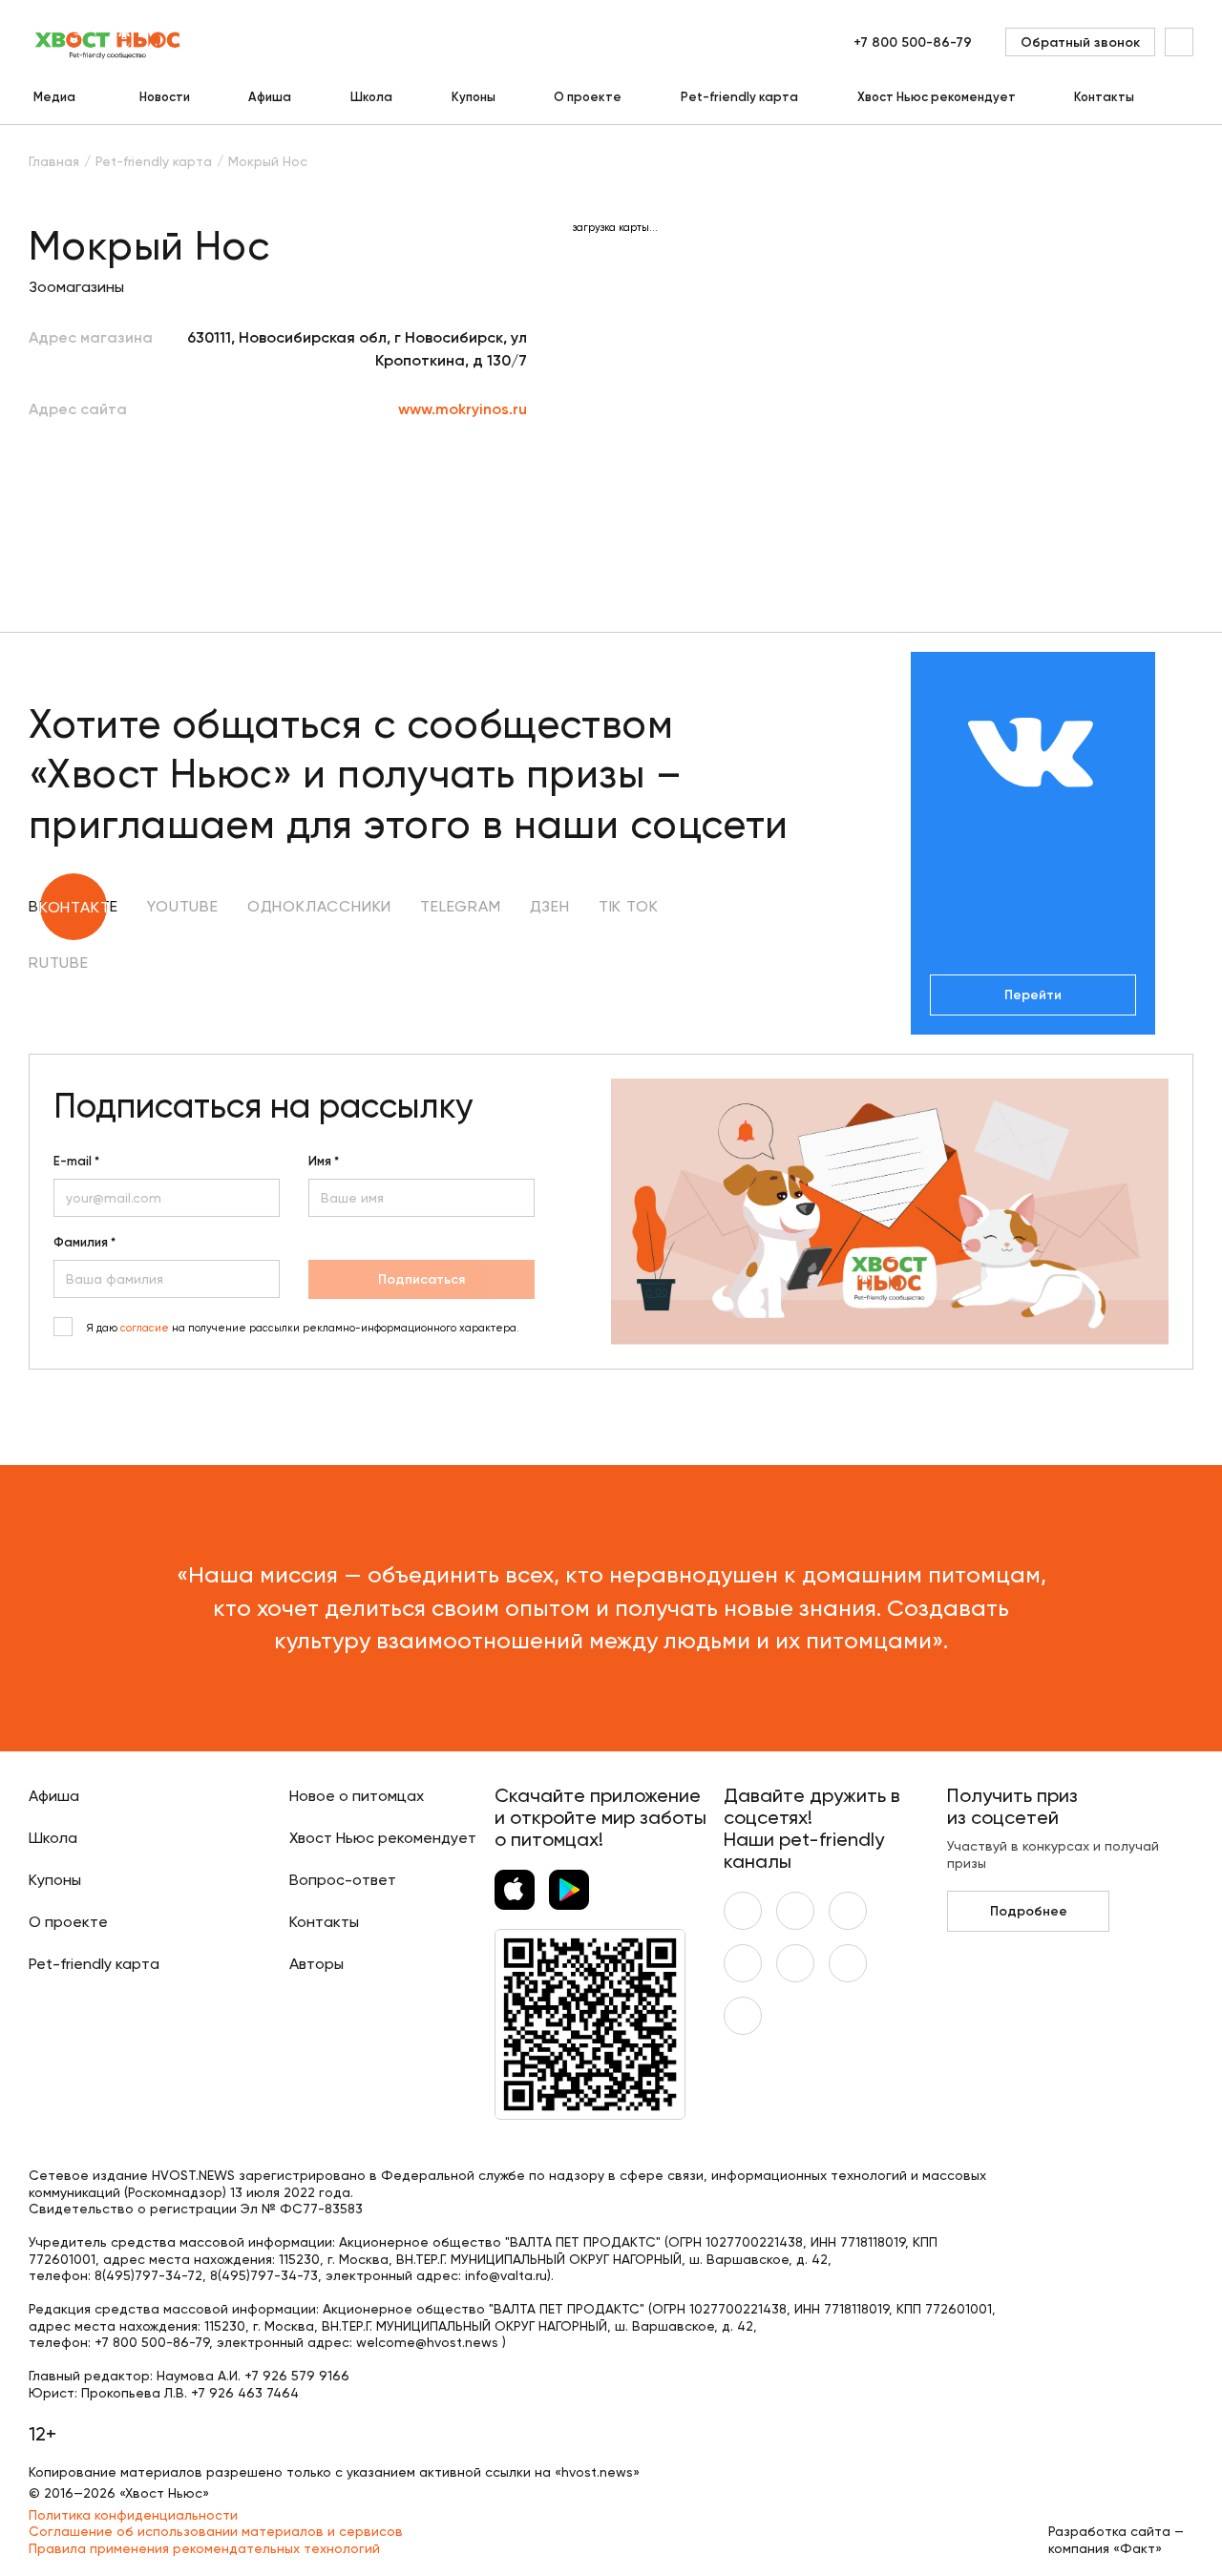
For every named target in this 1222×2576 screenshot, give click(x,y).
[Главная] (109, 42)
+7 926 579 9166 (297, 2376)
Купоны (474, 97)
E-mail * (76, 1162)
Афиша (270, 97)
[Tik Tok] (848, 1963)
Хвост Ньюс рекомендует (937, 97)
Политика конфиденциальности (133, 2515)
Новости (165, 97)
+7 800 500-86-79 (913, 42)
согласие (145, 1328)
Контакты (1104, 97)
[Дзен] (795, 1963)
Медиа (54, 97)
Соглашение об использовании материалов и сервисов (216, 2531)
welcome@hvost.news (427, 2342)
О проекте (588, 97)
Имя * (324, 1162)
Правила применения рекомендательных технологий (204, 2548)
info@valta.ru (506, 2275)
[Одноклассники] (848, 1911)
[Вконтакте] (743, 1911)
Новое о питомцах (357, 1796)
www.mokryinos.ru (463, 409)
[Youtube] (795, 1911)
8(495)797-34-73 (264, 2275)
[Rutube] (743, 2016)
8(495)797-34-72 (148, 2275)
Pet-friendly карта (739, 97)
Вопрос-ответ (343, 1880)
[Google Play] (569, 1890)
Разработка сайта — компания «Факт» (1116, 2540)
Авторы (316, 1964)
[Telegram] (743, 1963)
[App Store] (515, 1890)
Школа (371, 97)
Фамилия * (84, 1243)
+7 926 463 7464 (245, 2393)
